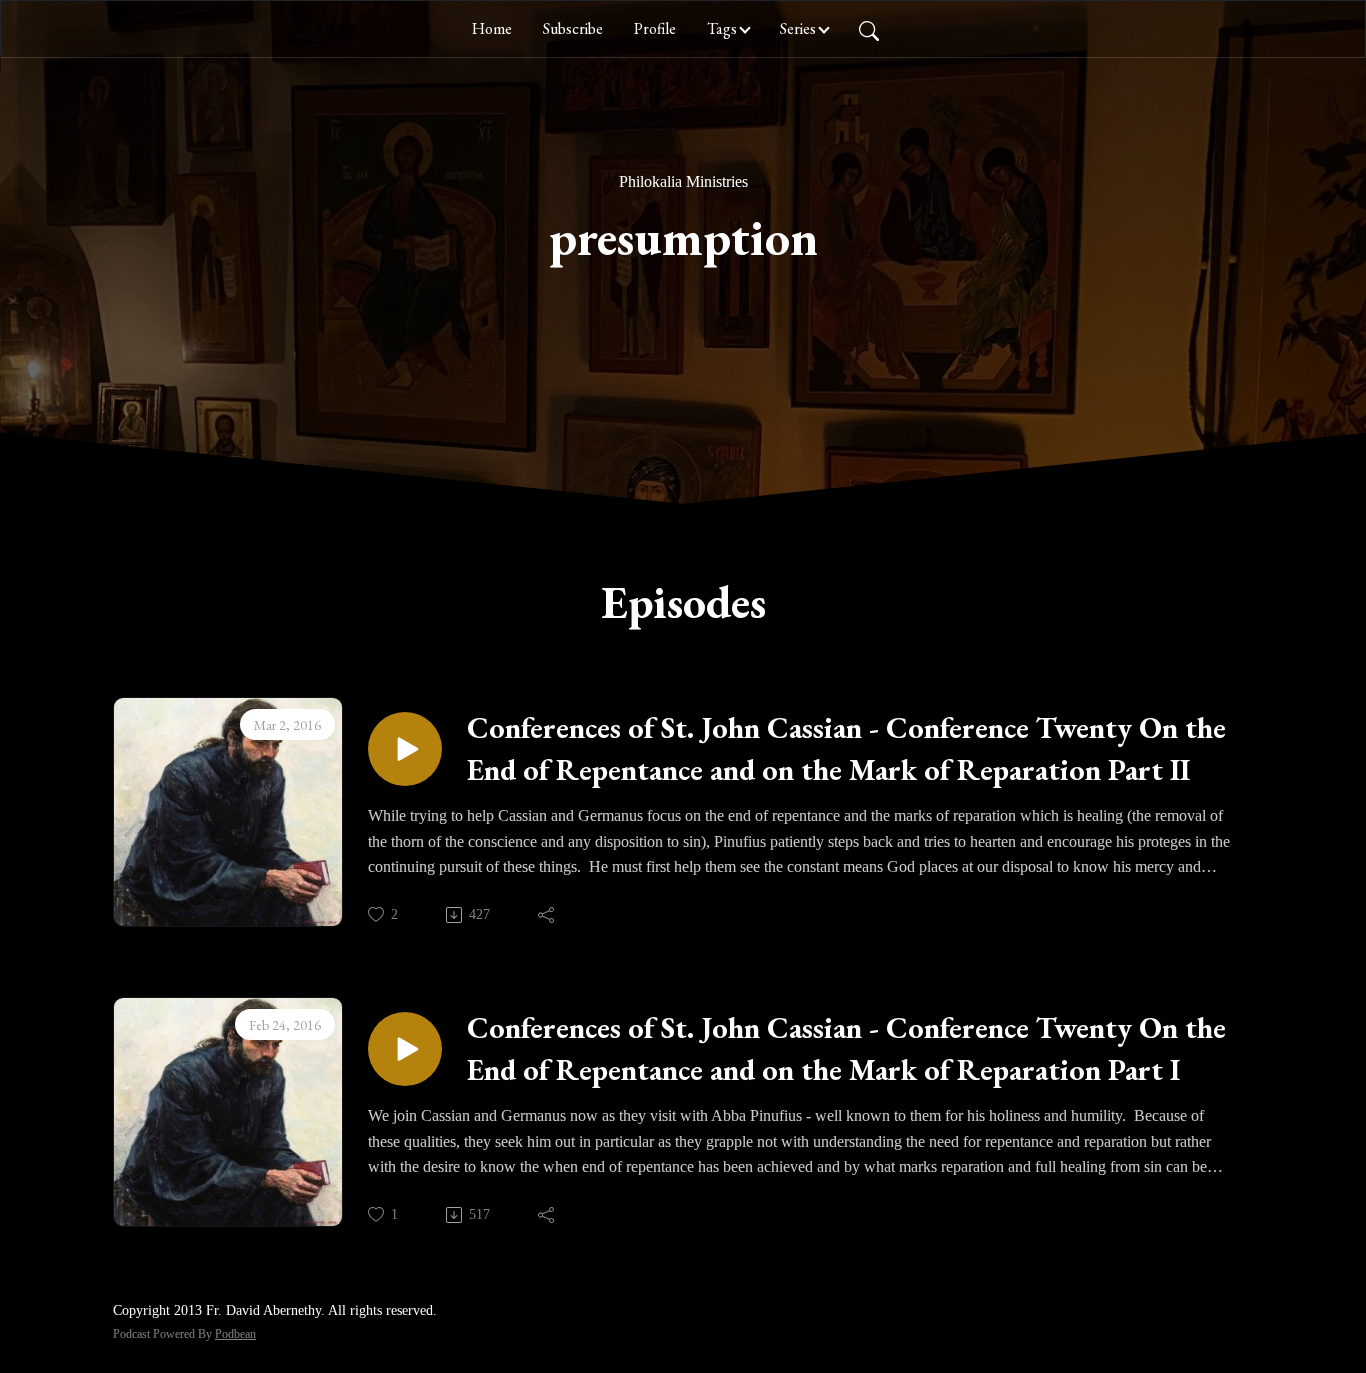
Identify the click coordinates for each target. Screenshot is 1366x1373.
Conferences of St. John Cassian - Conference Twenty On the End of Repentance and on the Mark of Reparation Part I (846, 1048)
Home (492, 28)
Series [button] (798, 28)
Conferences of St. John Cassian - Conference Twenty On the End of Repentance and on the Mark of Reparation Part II (846, 748)
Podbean (235, 1334)
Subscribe (573, 28)
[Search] (869, 29)
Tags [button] (722, 28)
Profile (655, 28)
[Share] (547, 915)
